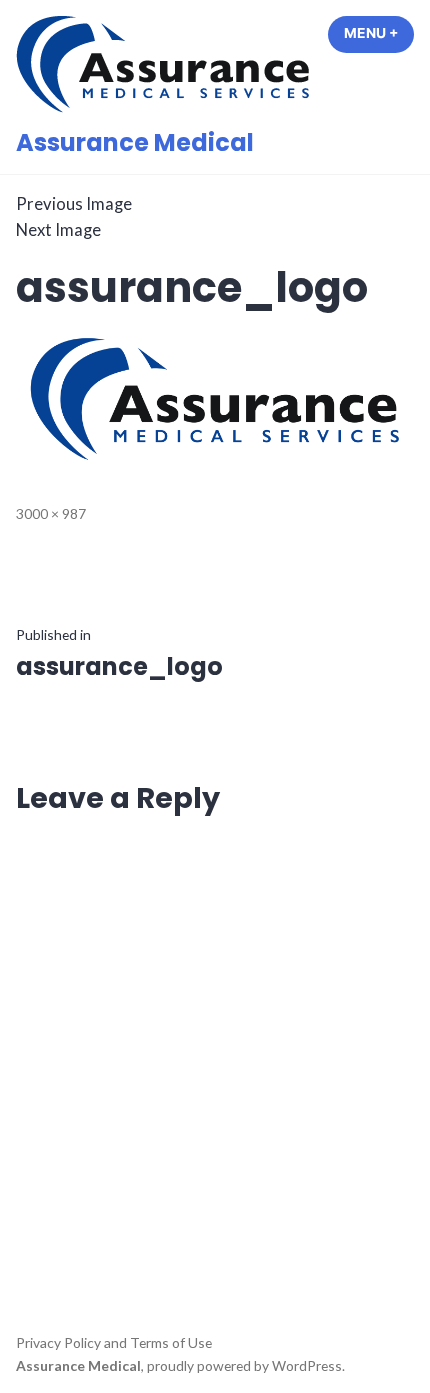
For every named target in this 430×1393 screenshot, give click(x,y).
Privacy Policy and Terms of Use (114, 1342)
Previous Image (74, 204)
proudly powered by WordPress (244, 1365)
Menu (379, 33)
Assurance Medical (135, 142)
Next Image (58, 230)
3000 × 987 (51, 513)
